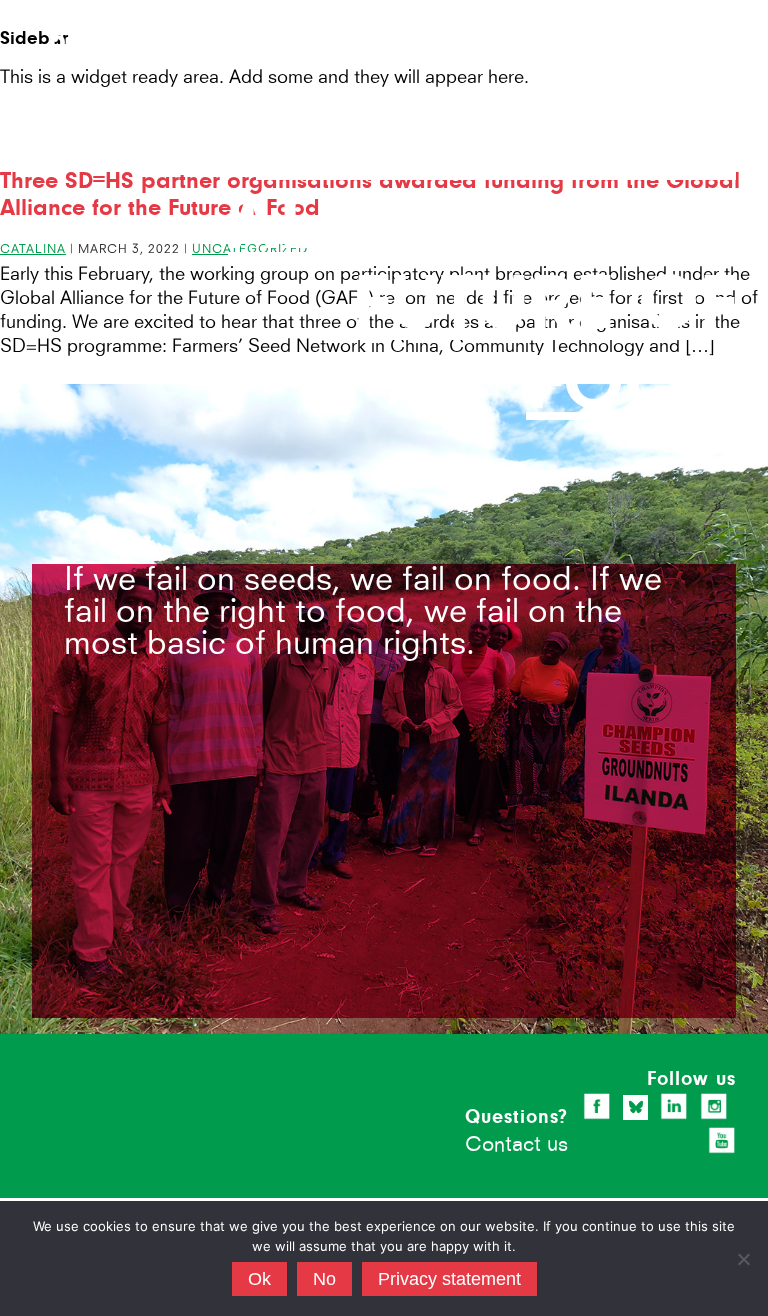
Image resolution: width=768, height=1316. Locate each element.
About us (441, 12)
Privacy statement (449, 1279)
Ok (259, 1279)
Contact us (516, 1143)
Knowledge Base (623, 12)
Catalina (33, 248)
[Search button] (727, 14)
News (521, 12)
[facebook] (597, 1106)
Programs (645, 33)
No (324, 1279)
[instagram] (714, 1106)
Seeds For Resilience (118, 32)
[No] (743, 1259)
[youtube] (722, 1140)
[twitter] (636, 1107)
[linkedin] (674, 1106)
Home (366, 12)
